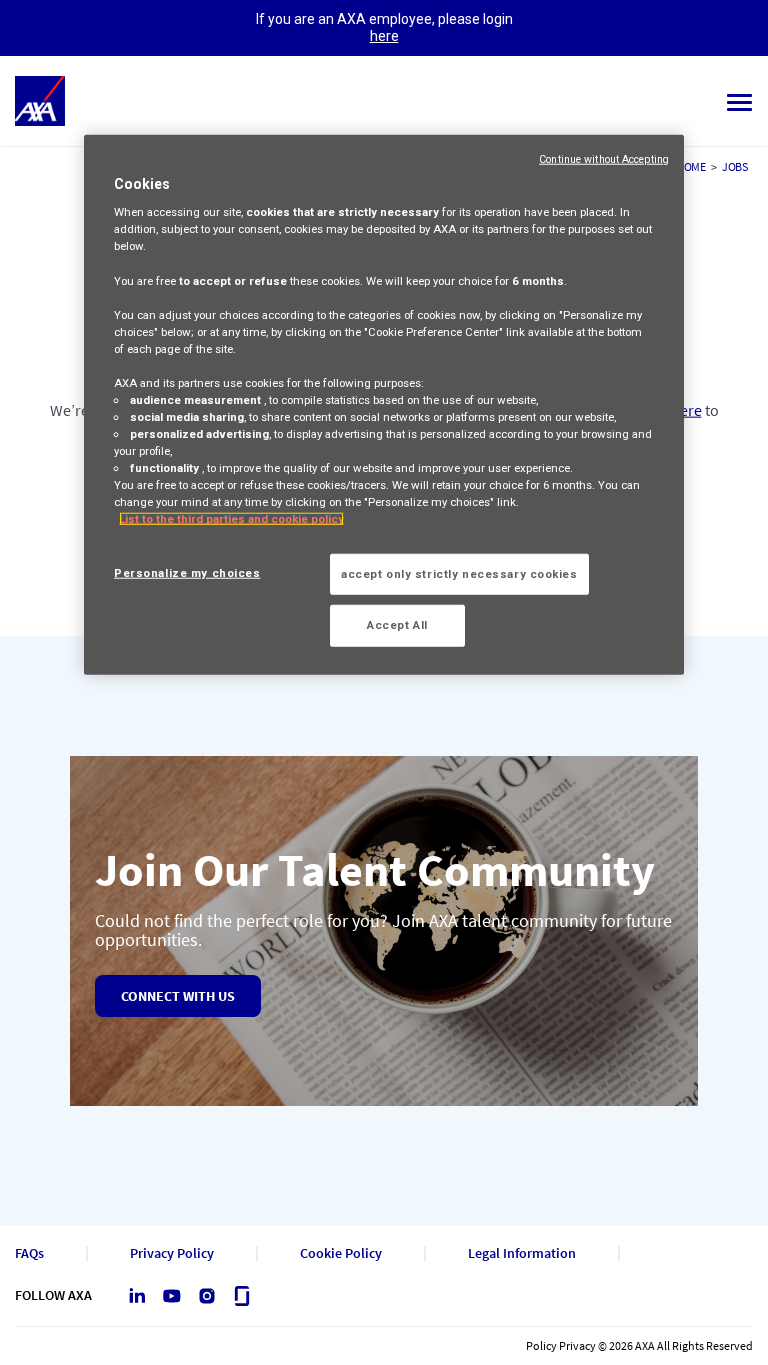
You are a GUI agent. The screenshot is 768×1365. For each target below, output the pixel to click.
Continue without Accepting (604, 158)
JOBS (735, 166)
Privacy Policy (172, 1253)
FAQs (29, 1253)
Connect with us (178, 996)
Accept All (397, 625)
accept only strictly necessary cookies (459, 573)
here (384, 36)
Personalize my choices (187, 572)
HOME (691, 166)
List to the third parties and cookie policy (231, 519)
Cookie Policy (341, 1253)
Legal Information (522, 1253)
